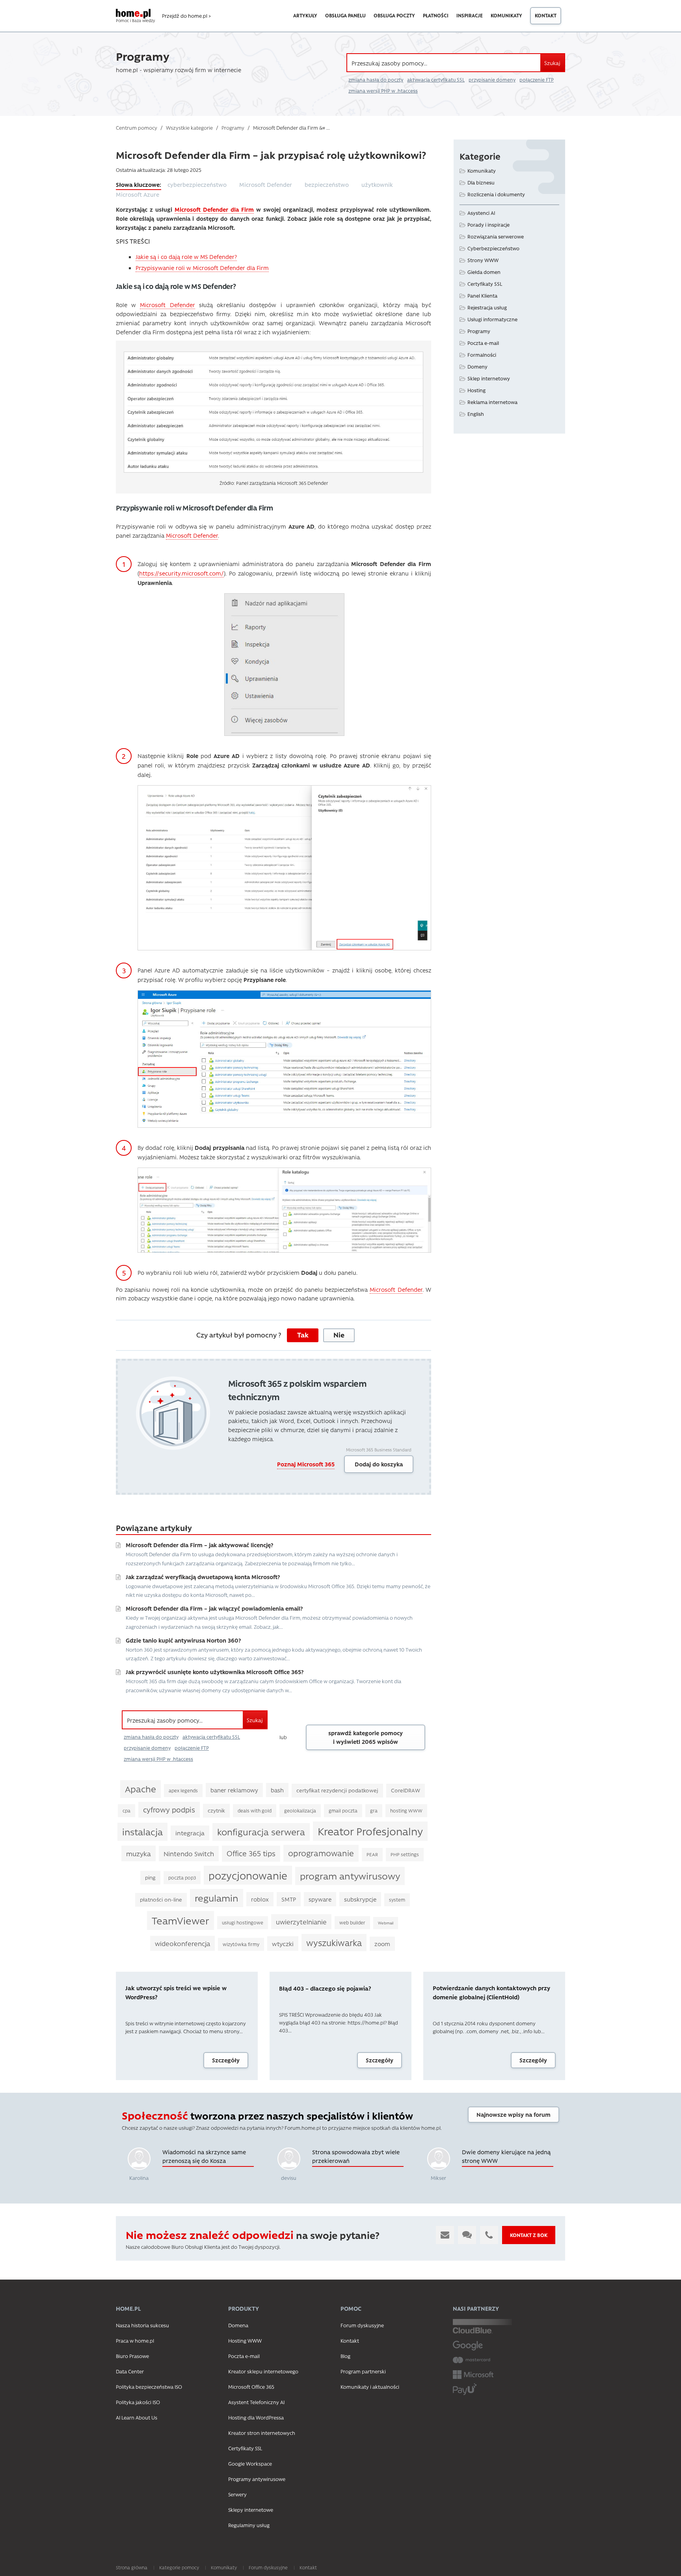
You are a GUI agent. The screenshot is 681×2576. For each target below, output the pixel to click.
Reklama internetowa (492, 402)
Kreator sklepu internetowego (263, 2371)
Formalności (482, 355)
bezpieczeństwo (327, 184)
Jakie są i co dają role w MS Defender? (186, 257)
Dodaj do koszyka (379, 1464)
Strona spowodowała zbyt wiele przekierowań (356, 2156)
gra (374, 1810)
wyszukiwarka (334, 1943)
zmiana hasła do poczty (376, 80)
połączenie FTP (537, 80)
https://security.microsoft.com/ (181, 573)
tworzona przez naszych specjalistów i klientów (267, 2116)
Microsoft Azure (138, 194)
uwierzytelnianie (301, 1922)
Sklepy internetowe (251, 2510)
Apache (140, 1789)
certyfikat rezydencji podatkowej (337, 1790)
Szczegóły (226, 2060)
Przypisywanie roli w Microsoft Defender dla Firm (202, 268)
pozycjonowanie (248, 1875)
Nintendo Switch (189, 1853)
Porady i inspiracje (488, 224)
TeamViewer (180, 1920)
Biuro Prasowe (132, 2356)
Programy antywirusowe (257, 2479)
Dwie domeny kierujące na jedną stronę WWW (506, 2156)
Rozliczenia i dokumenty (496, 194)
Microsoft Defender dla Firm (214, 209)
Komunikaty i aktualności (370, 2387)
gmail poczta (343, 1810)
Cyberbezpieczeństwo (493, 248)
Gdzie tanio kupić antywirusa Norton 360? (183, 1640)
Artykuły (305, 15)
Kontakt (546, 15)
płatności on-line (161, 1899)
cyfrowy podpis (169, 1810)
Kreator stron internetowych (262, 2433)
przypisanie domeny (492, 80)
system (397, 1900)
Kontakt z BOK (529, 2235)
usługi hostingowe (243, 1922)
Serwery (237, 2494)
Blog (345, 2356)
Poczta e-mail (483, 343)
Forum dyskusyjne (362, 2325)
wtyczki (283, 1944)
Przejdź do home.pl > (186, 16)
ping (150, 1877)
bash (277, 1790)
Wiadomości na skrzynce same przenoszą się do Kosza (204, 2156)
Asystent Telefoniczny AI (256, 2402)
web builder (352, 1922)
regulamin (217, 1898)
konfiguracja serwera (261, 1832)
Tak (303, 1335)
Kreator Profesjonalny (370, 1831)
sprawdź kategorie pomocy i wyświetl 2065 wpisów (366, 1737)
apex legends (183, 1790)
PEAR (372, 1854)
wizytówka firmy (241, 1944)
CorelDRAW (406, 1790)
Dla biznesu (481, 182)
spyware (320, 1899)
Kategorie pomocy (179, 2567)
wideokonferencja (182, 1943)
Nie (339, 1335)
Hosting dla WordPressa (256, 2417)
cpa (127, 1810)
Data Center (130, 2371)
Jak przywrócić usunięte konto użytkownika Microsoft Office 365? (215, 1672)
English (476, 414)
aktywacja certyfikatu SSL (436, 80)
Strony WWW (483, 260)
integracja (190, 1833)
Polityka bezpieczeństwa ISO (149, 2387)
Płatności (436, 15)
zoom (382, 1944)
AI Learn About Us (137, 2417)
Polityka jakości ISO (138, 2402)
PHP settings (405, 1854)
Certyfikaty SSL (485, 284)
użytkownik (377, 184)
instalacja (142, 1832)
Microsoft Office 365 (251, 2387)
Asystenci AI (481, 213)
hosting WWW (406, 1810)
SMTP (289, 1899)
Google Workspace (250, 2463)
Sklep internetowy (489, 378)
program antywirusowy (350, 1876)
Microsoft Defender (266, 184)
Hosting (476, 390)
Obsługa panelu (345, 15)
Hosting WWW (245, 2340)
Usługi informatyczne (492, 319)
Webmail (386, 1923)
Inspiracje (470, 15)
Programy (479, 331)
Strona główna (132, 2567)
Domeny (477, 366)
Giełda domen (484, 272)
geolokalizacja (300, 1810)
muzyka (139, 1853)
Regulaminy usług (249, 2525)
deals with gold (255, 1810)
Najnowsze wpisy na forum (514, 2114)
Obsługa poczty (394, 15)
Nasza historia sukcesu (142, 2325)
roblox (260, 1899)
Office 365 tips (251, 1853)
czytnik (216, 1810)
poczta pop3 (182, 1878)
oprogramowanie (321, 1853)
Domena (238, 2325)
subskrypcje (360, 1899)
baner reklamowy (234, 1790)
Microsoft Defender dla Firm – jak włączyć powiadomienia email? (214, 1608)
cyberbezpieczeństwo (197, 184)
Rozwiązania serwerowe (496, 236)
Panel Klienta (482, 295)
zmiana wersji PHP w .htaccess (383, 91)
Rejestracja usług (487, 307)
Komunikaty (506, 15)
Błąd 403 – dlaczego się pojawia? (325, 1988)
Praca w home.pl (135, 2340)
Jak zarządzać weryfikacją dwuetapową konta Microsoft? (203, 1577)
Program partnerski (363, 2371)
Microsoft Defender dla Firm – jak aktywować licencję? (199, 1545)
